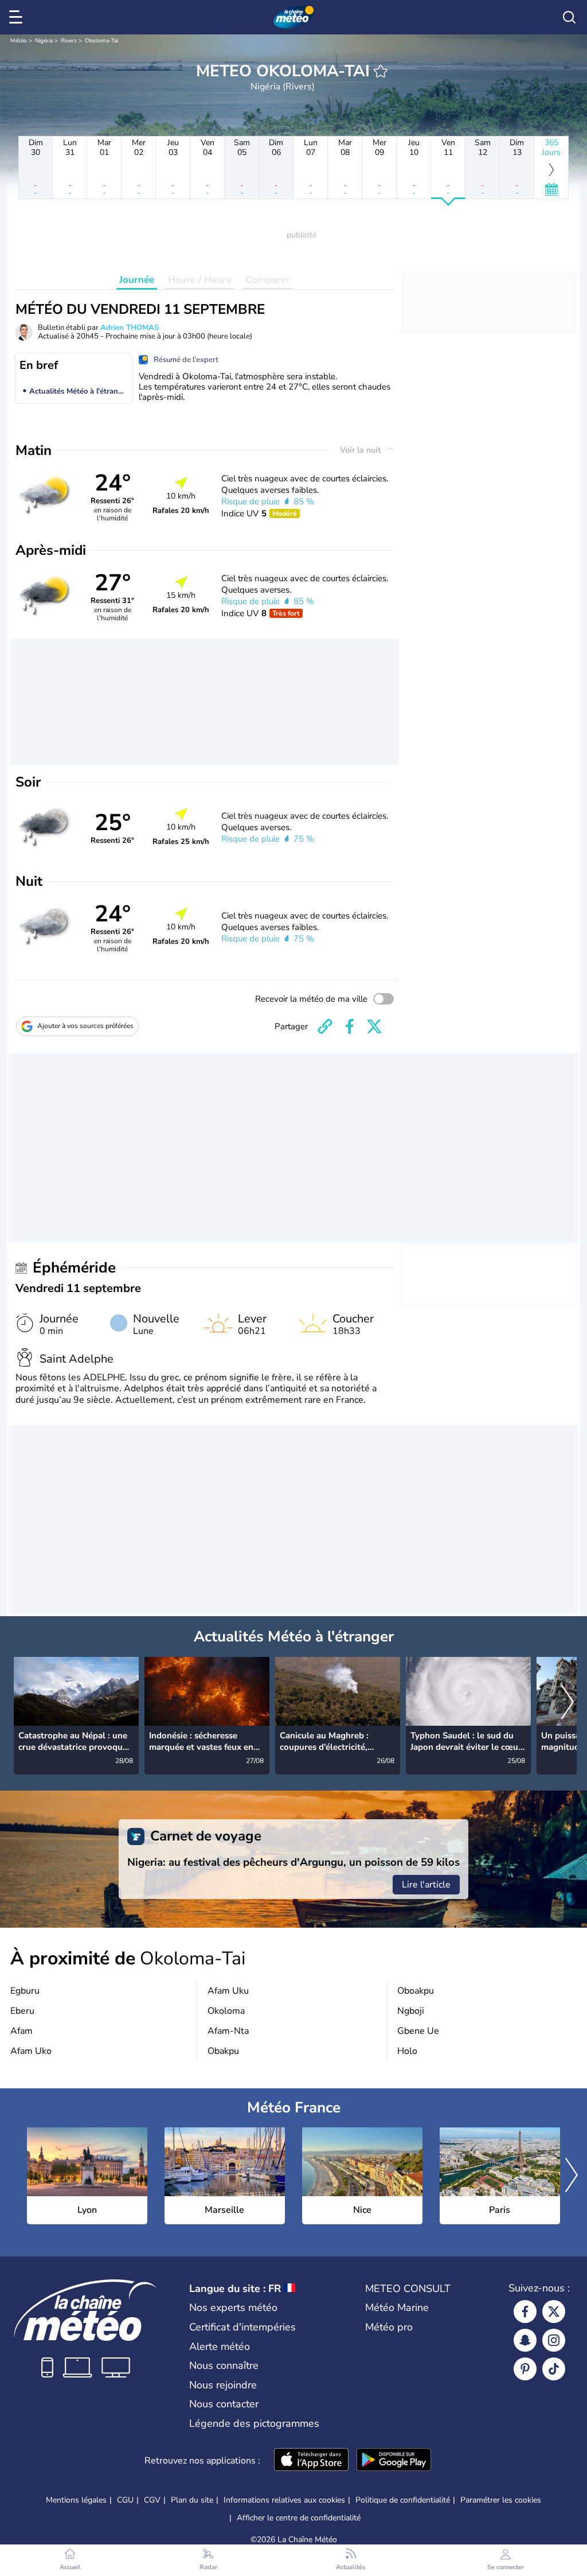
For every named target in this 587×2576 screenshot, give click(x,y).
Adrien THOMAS (130, 328)
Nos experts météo (233, 2307)
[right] (568, 1703)
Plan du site (192, 2500)
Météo (19, 41)
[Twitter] (554, 2312)
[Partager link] (325, 1026)
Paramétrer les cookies (501, 2500)
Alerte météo (220, 2347)
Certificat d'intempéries (242, 2327)
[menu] (18, 17)
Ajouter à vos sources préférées (85, 1026)
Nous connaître (224, 2365)
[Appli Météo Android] (394, 2461)
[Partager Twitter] (374, 1026)
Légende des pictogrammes (254, 2423)
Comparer (268, 280)
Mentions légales (76, 2500)
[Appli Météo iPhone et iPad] (311, 2461)
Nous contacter (224, 2404)
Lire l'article (426, 1885)
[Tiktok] (554, 2369)
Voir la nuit (361, 450)
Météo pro (389, 2327)
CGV (152, 2500)
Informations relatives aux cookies (284, 2500)
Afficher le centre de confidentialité (299, 2518)
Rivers (69, 41)
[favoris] (381, 71)
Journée (137, 280)
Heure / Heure (200, 280)
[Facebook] (525, 2312)
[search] (569, 17)
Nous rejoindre (223, 2385)
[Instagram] (554, 2340)
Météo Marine (397, 2307)
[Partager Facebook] (350, 1026)
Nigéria (44, 41)
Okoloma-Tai (101, 41)
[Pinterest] (525, 2369)
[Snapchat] (525, 2340)
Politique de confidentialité (403, 2500)
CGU (125, 2500)
